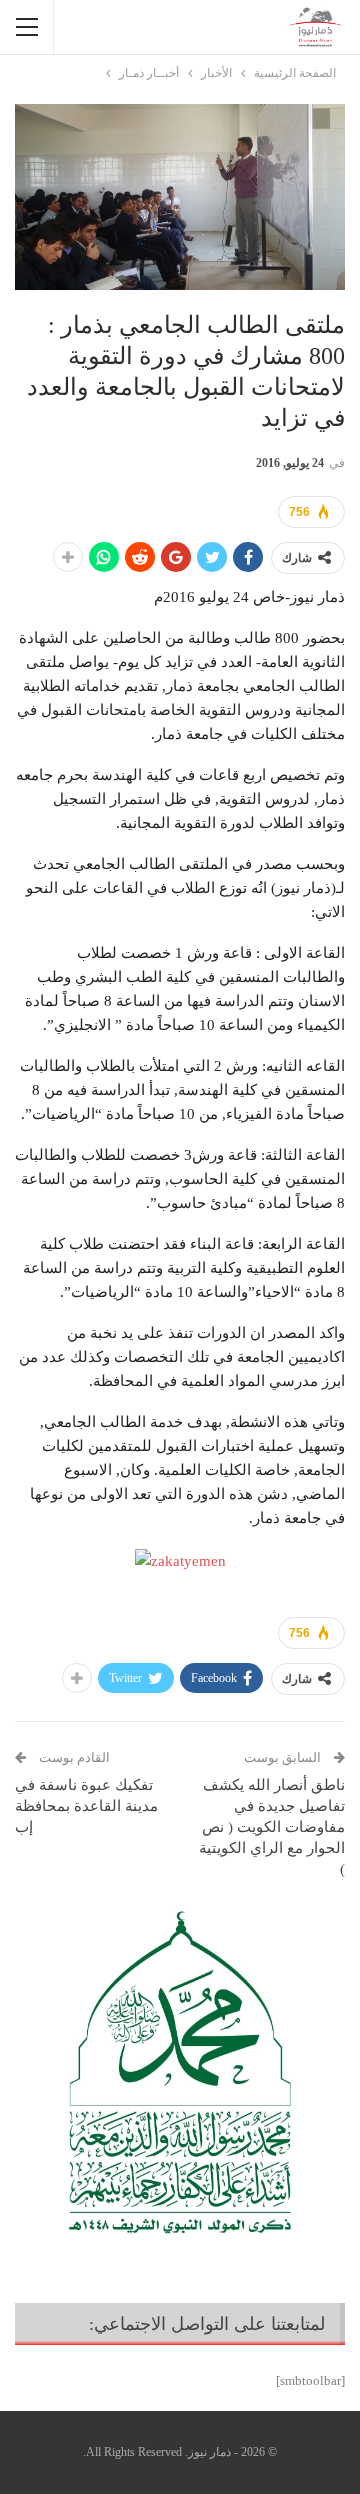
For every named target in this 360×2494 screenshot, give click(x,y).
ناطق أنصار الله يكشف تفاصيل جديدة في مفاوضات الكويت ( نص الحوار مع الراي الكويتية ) (272, 1827)
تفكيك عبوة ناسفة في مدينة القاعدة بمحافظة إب (86, 1806)
